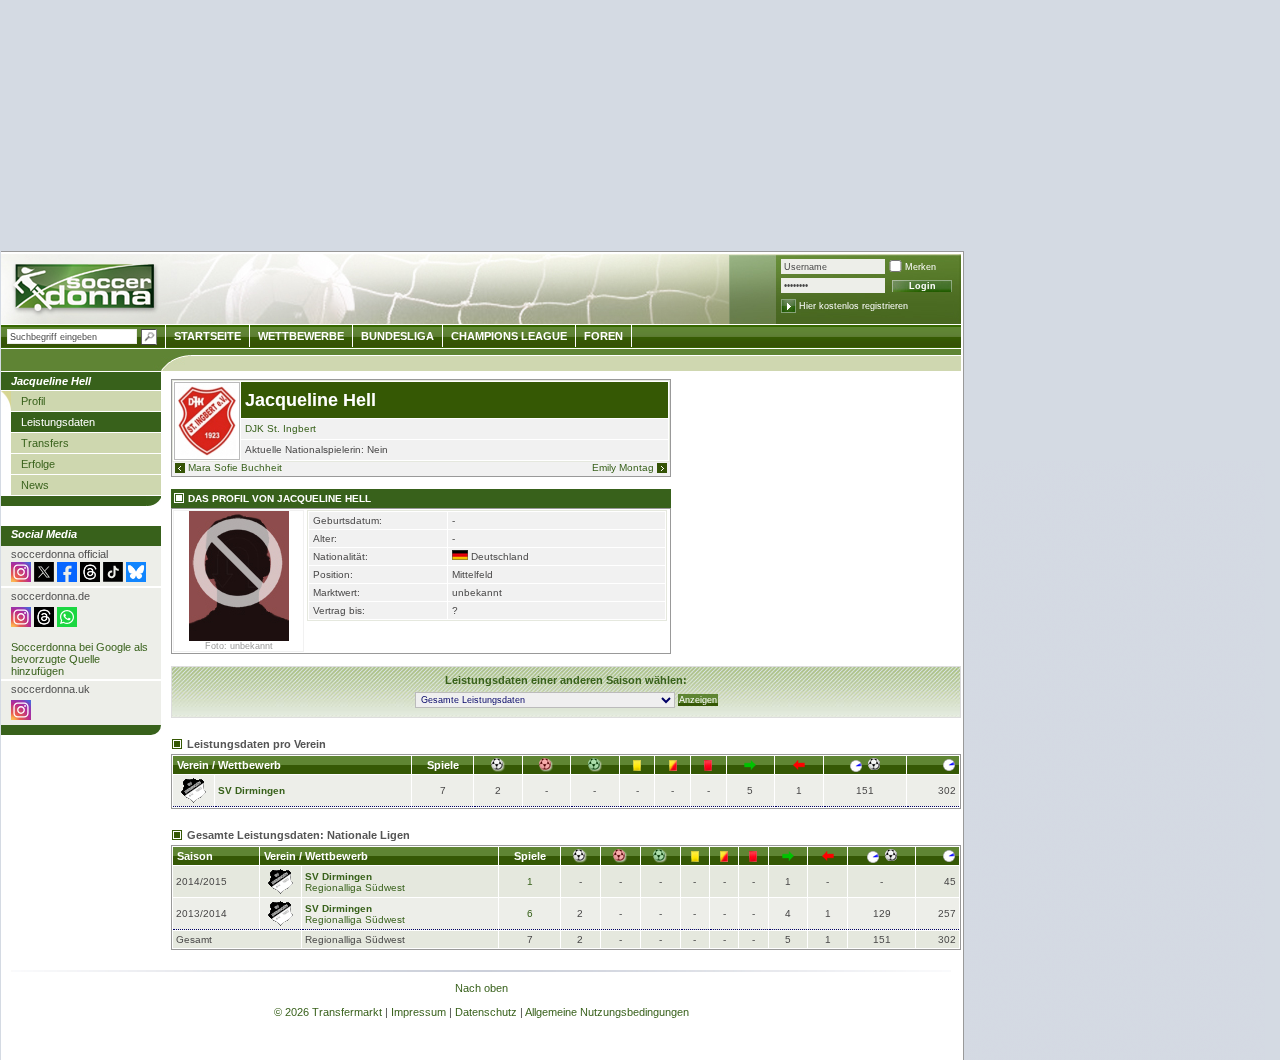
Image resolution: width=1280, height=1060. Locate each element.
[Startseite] (86, 290)
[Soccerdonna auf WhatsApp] (67, 623)
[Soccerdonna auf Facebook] (67, 578)
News (35, 485)
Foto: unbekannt (239, 646)
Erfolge (38, 464)
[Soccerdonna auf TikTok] (113, 578)
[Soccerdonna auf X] (44, 578)
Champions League (509, 336)
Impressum (418, 1012)
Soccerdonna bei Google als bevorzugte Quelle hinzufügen (79, 659)
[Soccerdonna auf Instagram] (21, 578)
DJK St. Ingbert (280, 428)
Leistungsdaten (58, 422)
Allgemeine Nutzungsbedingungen (607, 1012)
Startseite (207, 336)
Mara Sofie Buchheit (235, 467)
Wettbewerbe (301, 336)
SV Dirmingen (251, 790)
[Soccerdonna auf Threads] (90, 578)
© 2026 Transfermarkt (328, 1012)
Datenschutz (486, 1012)
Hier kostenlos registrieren (853, 306)
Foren (603, 336)
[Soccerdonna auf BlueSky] (136, 578)
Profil (33, 401)
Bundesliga (397, 336)
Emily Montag (623, 467)
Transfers (45, 443)
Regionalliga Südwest (355, 887)
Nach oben (481, 988)
